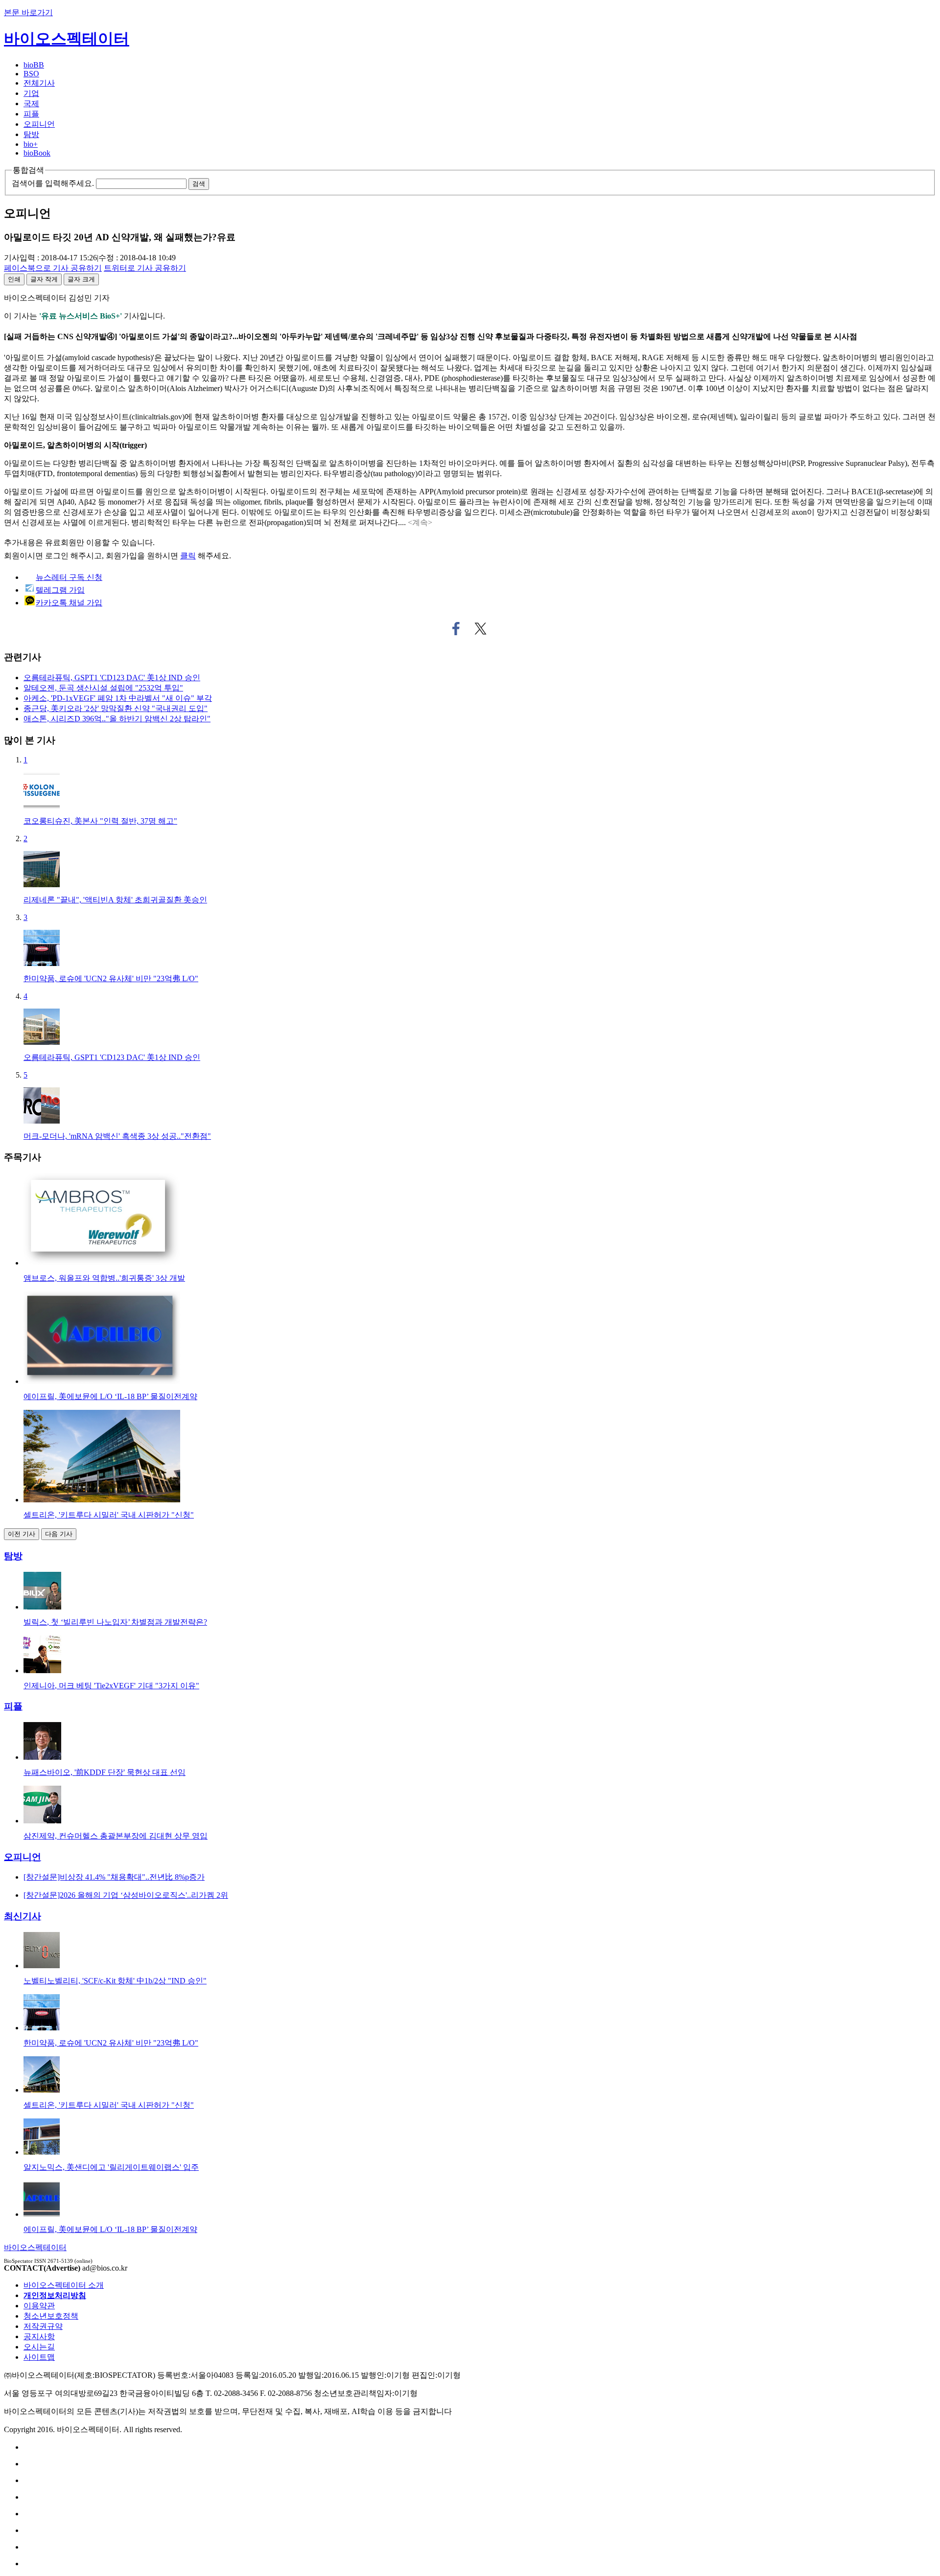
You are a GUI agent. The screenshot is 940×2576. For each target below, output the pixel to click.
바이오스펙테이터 (67, 39)
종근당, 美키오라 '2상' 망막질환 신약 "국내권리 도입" (116, 708)
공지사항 (39, 2336)
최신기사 (23, 1916)
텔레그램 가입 (60, 590)
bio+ (31, 144)
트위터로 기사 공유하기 (481, 629)
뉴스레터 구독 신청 (69, 577)
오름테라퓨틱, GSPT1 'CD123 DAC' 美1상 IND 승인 (112, 678)
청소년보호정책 (51, 2316)
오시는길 (39, 2347)
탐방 (31, 134)
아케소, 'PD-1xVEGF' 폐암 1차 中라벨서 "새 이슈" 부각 (118, 698)
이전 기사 (22, 1534)
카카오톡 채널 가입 (69, 603)
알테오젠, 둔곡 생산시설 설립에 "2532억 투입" (103, 688)
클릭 (188, 556)
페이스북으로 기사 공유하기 (456, 629)
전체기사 (39, 83)
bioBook (37, 153)
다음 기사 (59, 1534)
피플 (31, 114)
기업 (31, 93)
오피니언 (39, 124)
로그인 (57, 556)
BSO (31, 74)
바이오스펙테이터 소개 (64, 2285)
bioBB (34, 65)
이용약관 (39, 2306)
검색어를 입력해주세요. (53, 183)
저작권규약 (43, 2326)
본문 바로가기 (28, 12)
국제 (31, 103)
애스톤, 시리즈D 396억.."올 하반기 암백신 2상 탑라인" (117, 719)
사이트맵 (39, 2357)
